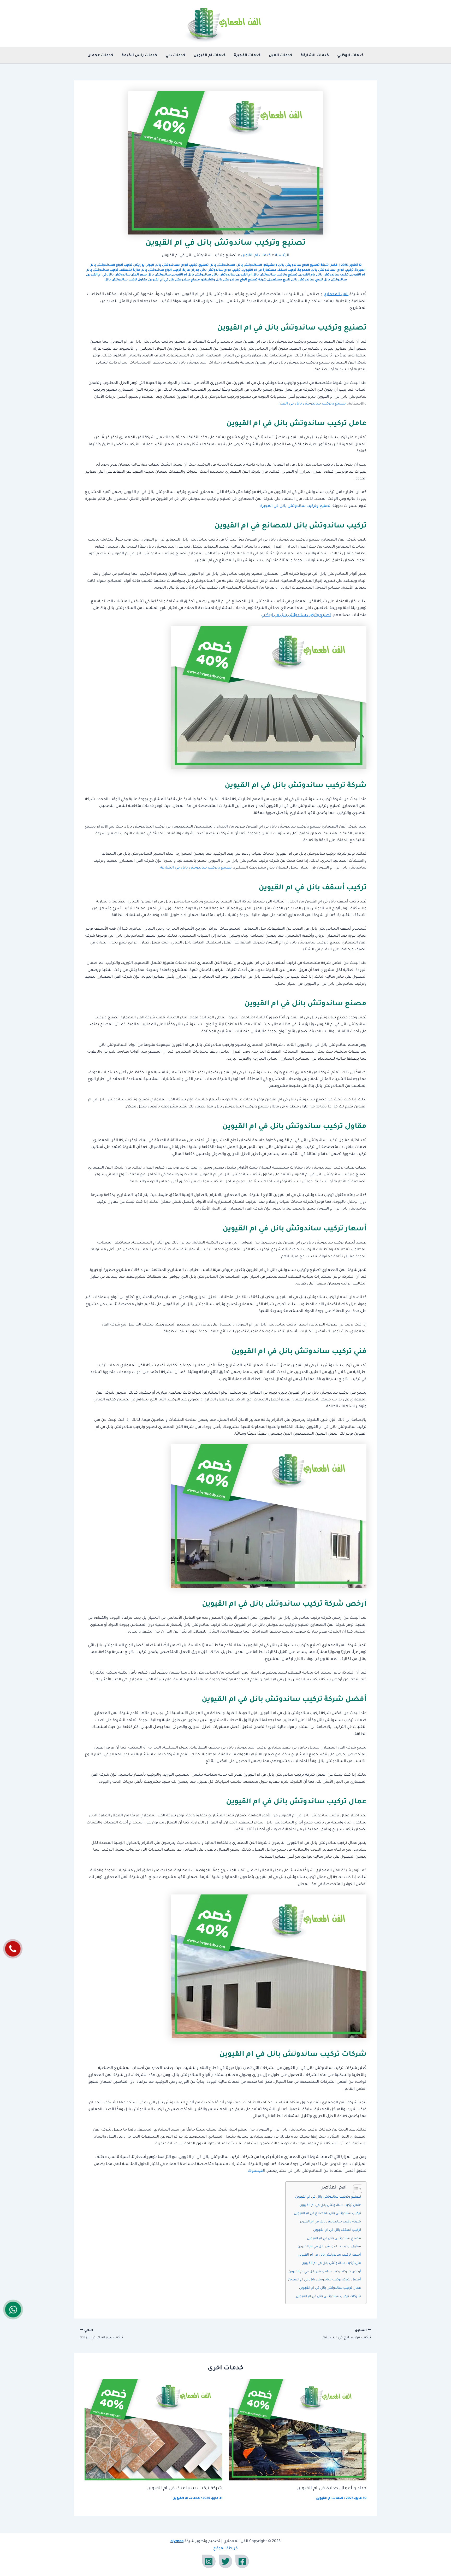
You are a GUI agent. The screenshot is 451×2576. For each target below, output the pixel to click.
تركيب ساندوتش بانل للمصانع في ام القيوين (327, 2214)
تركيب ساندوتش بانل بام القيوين (324, 275)
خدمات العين (281, 56)
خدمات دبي (175, 56)
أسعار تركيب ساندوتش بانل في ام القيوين (329, 2255)
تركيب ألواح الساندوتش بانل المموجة (326, 270)
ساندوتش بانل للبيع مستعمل (291, 280)
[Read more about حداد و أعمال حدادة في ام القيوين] (298, 2430)
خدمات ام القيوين (210, 56)
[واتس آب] (13, 2309)
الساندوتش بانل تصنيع (217, 265)
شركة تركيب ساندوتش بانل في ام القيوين (330, 2222)
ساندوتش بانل (224, 275)
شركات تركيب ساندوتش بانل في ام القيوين (328, 2297)
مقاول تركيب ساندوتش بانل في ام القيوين (329, 2247)
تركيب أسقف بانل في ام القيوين (337, 2230)
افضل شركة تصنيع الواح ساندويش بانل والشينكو (301, 265)
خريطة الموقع (225, 2549)
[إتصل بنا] (13, 1949)
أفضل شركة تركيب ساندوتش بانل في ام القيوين (325, 2280)
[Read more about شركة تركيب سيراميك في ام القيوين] (153, 2430)
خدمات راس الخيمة (139, 56)
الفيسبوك (256, 2171)
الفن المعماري (336, 295)
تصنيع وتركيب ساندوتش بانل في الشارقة (196, 868)
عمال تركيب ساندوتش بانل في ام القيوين (330, 2288)
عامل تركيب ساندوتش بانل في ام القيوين (330, 2205)
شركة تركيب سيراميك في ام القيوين (184, 2489)
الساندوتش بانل (249, 265)
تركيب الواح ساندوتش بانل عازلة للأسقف (150, 270)
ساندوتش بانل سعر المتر (151, 275)
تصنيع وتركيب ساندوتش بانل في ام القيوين (328, 2197)
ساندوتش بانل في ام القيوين (109, 275)
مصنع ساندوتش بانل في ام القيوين (334, 2239)
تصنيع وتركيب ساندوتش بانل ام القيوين (267, 275)
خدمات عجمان (100, 56)
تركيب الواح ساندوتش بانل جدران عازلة (212, 270)
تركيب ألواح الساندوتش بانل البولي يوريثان (166, 265)
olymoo (177, 2542)
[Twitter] (225, 2561)
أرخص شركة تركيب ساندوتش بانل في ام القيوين (325, 2272)
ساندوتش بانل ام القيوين (191, 275)
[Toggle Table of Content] (355, 2189)
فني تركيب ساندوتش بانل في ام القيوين (331, 2263)
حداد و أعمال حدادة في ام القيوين (331, 2489)
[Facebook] (242, 2561)
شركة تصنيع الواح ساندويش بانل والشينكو (234, 280)
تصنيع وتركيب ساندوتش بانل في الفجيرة (295, 506)
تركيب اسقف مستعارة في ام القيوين (269, 270)
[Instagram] (209, 2561)
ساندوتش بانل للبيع (331, 280)
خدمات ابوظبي (350, 56)
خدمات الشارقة (315, 56)
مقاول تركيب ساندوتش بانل (126, 280)
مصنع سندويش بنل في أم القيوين (174, 280)
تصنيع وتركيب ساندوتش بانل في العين (312, 404)
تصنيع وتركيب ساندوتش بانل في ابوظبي (296, 615)
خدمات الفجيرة (247, 56)
